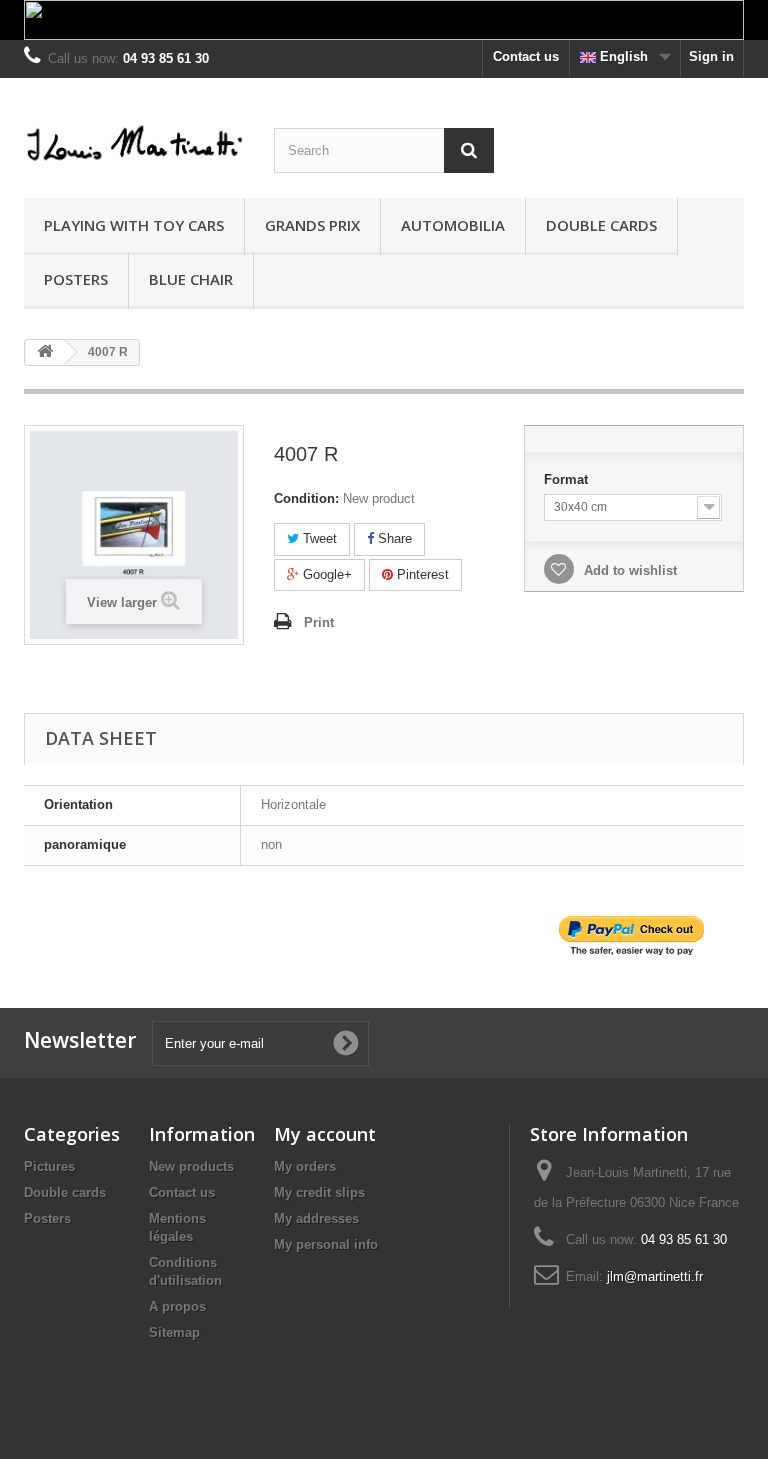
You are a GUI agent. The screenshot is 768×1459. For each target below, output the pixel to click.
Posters (76, 279)
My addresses (316, 1218)
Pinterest (421, 574)
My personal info (326, 1244)
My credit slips (319, 1192)
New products (191, 1166)
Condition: (306, 498)
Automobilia (453, 225)
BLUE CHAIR (191, 279)
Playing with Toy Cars (134, 225)
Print (319, 622)
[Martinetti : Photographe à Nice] (134, 145)
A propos (177, 1306)
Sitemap (174, 1332)
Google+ (325, 574)
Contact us (526, 56)
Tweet (318, 538)
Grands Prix (312, 225)
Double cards (601, 225)
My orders (305, 1166)
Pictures (49, 1166)
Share (393, 538)
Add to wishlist (628, 570)
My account (325, 1134)
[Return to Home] (45, 352)
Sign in (711, 56)
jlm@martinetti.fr (655, 1276)
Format (568, 479)
